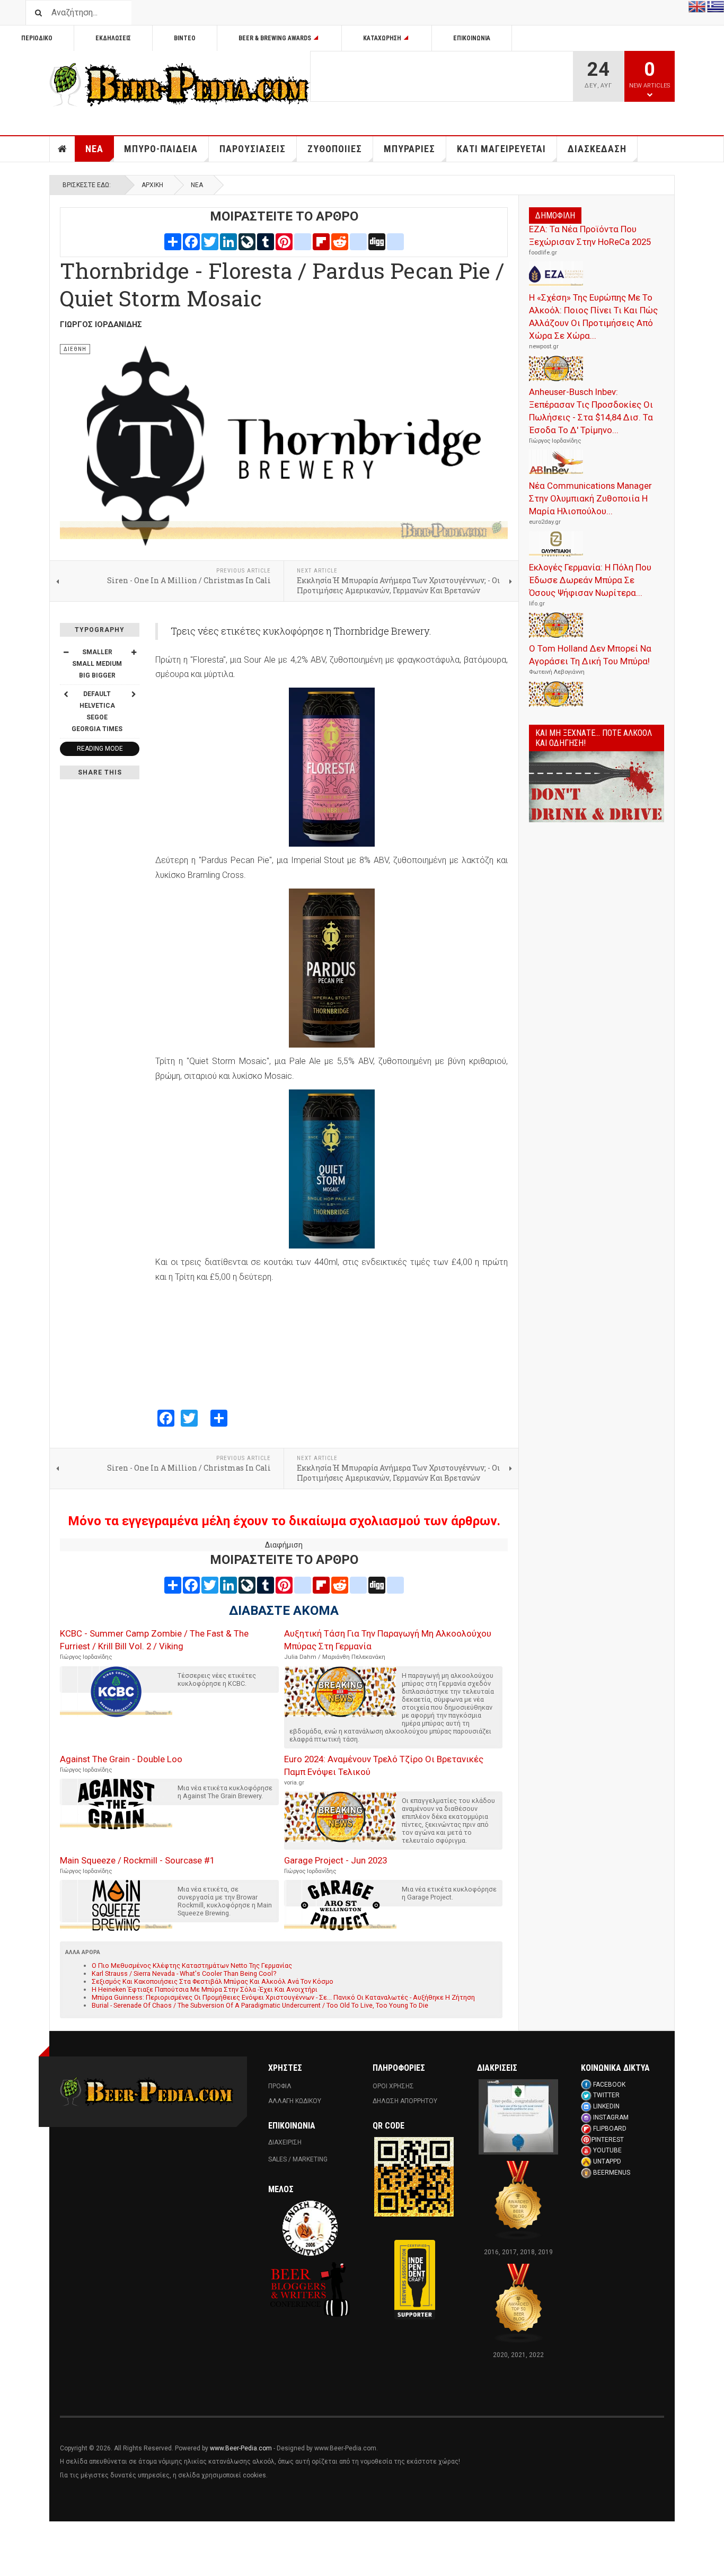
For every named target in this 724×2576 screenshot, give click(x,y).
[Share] (173, 241)
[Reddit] (340, 241)
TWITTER (606, 2095)
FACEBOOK (609, 2085)
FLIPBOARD (610, 2129)
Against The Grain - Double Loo (121, 1759)
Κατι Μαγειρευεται (501, 149)
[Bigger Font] (134, 652)
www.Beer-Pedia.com (241, 2448)
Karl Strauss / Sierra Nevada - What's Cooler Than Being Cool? (184, 1973)
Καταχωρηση (382, 38)
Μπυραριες (409, 149)
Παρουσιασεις (253, 149)
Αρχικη (63, 149)
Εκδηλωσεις (113, 38)
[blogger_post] (303, 241)
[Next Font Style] (134, 694)
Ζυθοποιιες (335, 149)
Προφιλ (280, 2086)
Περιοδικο (37, 38)
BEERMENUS (612, 2173)
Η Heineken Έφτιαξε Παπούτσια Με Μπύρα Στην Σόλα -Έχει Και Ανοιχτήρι (205, 1989)
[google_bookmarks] (395, 241)
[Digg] (377, 241)
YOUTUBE (607, 2150)
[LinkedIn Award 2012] (518, 2116)
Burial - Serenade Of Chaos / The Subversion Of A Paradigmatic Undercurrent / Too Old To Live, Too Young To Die (260, 2005)
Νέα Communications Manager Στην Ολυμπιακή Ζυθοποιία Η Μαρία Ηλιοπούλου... (590, 498)
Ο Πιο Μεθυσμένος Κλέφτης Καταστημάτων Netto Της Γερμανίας (192, 1966)
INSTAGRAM (611, 2117)
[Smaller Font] (66, 652)
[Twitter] (210, 241)
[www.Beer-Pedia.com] (180, 85)
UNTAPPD (607, 2161)
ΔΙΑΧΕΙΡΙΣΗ (285, 2142)
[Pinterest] (284, 241)
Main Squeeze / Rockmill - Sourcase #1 (137, 1860)
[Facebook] (191, 241)
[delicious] (358, 241)
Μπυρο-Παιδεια (161, 149)
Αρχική (152, 185)
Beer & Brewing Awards (275, 38)
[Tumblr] (266, 241)
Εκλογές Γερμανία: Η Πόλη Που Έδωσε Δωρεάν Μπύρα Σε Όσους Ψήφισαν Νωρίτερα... (590, 580)
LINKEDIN (606, 2106)
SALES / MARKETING (298, 2159)
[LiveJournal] (247, 241)
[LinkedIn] (228, 241)
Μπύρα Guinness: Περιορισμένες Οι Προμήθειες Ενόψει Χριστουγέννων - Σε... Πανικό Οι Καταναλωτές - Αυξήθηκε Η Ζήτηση (283, 1997)
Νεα (94, 149)
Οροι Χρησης (393, 2086)
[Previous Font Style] (66, 694)
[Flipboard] (321, 241)
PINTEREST (608, 2140)
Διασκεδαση (597, 149)
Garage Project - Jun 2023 (335, 1860)
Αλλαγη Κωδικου (295, 2101)
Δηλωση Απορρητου (405, 2101)
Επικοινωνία (472, 38)
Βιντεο (185, 38)
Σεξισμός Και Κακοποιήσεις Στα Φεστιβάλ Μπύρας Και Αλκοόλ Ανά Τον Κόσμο (213, 1981)
